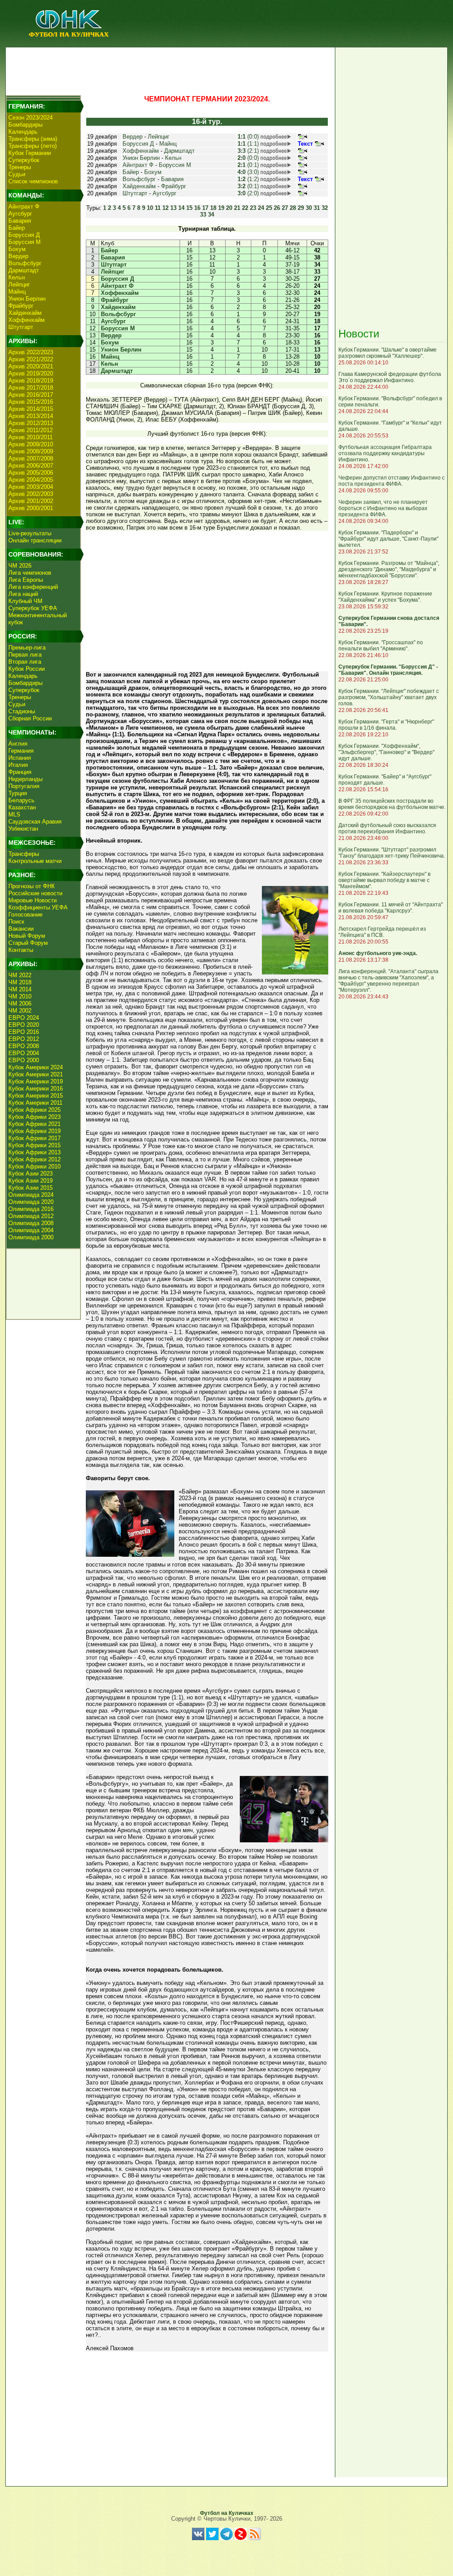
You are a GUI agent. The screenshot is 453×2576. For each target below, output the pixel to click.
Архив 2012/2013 (31, 423)
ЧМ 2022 (20, 975)
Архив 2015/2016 (31, 402)
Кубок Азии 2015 (31, 1188)
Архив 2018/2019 (31, 381)
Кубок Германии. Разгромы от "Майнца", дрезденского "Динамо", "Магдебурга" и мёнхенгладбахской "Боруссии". (389, 569)
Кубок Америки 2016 (36, 1089)
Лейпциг (19, 284)
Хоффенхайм (27, 320)
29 (301, 208)
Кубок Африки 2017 (35, 1138)
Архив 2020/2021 (31, 366)
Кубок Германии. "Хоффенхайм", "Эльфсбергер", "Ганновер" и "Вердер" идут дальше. (386, 752)
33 (203, 215)
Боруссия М (25, 242)
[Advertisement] (169, 69)
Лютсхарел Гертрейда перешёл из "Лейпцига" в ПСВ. (382, 932)
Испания (20, 758)
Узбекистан (23, 829)
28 (293, 208)
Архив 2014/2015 (31, 409)
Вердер (18, 256)
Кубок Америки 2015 (36, 1096)
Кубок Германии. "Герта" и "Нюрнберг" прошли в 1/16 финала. (386, 725)
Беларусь (21, 800)
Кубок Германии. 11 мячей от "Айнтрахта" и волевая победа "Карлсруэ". (391, 908)
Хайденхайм (25, 313)
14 (181, 208)
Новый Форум (27, 936)
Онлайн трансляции (35, 540)
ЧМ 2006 (20, 1004)
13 (173, 208)
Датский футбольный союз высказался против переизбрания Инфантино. (387, 828)
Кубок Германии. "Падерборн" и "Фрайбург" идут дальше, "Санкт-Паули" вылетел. (388, 539)
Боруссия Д (24, 235)
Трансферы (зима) (33, 139)
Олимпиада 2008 (31, 1223)
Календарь (23, 132)
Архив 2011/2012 (31, 430)
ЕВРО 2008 (24, 1046)
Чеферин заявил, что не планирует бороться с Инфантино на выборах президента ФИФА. (383, 508)
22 (245, 208)
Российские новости (35, 893)
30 (309, 208)
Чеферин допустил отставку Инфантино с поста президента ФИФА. (392, 481)
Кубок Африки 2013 (35, 1152)
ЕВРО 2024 (24, 1018)
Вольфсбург (25, 263)
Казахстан (22, 807)
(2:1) (248, 151)
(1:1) (248, 144)
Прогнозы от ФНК (32, 886)
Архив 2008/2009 (31, 451)
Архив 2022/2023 (31, 352)
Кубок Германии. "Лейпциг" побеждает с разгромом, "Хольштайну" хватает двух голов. (389, 697)
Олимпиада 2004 (31, 1230)
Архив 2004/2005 (31, 480)
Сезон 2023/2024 (31, 118)
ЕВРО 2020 (24, 1025)
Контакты (21, 950)
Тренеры (20, 167)
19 (221, 208)
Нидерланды (25, 779)
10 (150, 208)
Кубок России (27, 669)
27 (285, 208)
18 (213, 208)
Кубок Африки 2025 (35, 1110)
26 (277, 208)
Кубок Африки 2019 (35, 1131)
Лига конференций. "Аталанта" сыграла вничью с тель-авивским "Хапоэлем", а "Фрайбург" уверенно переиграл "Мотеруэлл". (388, 981)
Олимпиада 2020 (31, 1202)
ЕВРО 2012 (24, 1039)
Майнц (17, 292)
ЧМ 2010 (20, 996)
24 (261, 208)
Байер (17, 228)
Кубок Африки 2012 (35, 1159)
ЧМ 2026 (20, 566)
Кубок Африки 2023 (35, 1117)
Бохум (17, 249)
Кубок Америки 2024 (36, 1067)
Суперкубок (24, 160)
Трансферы (24, 854)
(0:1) (248, 165)
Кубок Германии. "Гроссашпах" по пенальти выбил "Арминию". (381, 646)
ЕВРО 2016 (24, 1032)
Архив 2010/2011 (31, 437)
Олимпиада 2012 (31, 1216)
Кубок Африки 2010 (35, 1166)
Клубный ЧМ (25, 601)
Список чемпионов (33, 181)
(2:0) (248, 193)
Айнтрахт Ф (24, 207)
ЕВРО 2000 (24, 1060)
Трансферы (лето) (33, 146)
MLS (14, 814)
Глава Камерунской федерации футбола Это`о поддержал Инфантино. (390, 377)
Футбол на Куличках (227, 2513)
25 (269, 208)
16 (197, 208)
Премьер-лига (27, 648)
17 (205, 208)
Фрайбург (21, 306)
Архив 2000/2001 (31, 508)
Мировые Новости (33, 900)
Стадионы (22, 711)
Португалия (24, 786)
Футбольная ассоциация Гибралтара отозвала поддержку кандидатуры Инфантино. (385, 453)
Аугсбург (20, 214)
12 (165, 208)
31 (317, 208)
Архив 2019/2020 (31, 373)
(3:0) (248, 172)
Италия (18, 765)
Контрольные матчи (35, 861)
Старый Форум (28, 943)
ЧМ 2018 (20, 982)
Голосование (25, 915)
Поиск (16, 922)
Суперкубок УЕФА (33, 608)
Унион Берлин (27, 299)
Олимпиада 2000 (31, 1237)
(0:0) (248, 137)
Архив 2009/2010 (31, 444)
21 (237, 208)
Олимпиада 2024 (31, 1195)
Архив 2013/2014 (31, 416)
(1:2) (248, 179)
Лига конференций (33, 587)
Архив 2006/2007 (31, 466)
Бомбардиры (25, 125)
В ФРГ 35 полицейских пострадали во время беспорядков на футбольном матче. (392, 804)
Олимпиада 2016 (31, 1209)
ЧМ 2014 (20, 989)
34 (211, 215)
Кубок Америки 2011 (35, 1103)
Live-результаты (30, 533)
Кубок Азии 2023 (31, 1174)
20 (229, 208)
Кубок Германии (30, 153)
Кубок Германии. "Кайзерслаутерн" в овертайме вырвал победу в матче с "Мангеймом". (384, 880)
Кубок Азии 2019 (31, 1181)
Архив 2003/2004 (31, 487)
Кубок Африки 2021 (35, 1124)
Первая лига (25, 655)
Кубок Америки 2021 (36, 1074)
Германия (21, 751)
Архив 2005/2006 (31, 473)
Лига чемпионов (30, 573)
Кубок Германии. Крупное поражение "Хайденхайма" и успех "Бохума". (385, 597)
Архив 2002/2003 (31, 494)
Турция (18, 793)
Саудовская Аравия (35, 822)
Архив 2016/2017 (31, 395)
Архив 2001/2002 (31, 501)
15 (189, 208)
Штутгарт (21, 327)
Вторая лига (25, 662)
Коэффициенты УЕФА (38, 907)
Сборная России (30, 718)
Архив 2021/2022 (31, 359)
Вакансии (21, 929)
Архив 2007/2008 (31, 458)
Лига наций (23, 594)
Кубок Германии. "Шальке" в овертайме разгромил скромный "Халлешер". (388, 353)
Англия (18, 744)
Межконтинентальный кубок (38, 619)
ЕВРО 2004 (24, 1053)
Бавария (20, 221)
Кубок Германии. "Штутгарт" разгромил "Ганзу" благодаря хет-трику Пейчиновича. (392, 853)
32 (325, 208)
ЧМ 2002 (20, 1011)
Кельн (17, 277)
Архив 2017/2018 (31, 388)
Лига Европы (26, 580)
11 (158, 208)
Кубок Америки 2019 (36, 1081)
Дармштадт (24, 270)
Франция (20, 772)
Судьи (17, 174)
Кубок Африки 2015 (35, 1145)
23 (253, 208)
